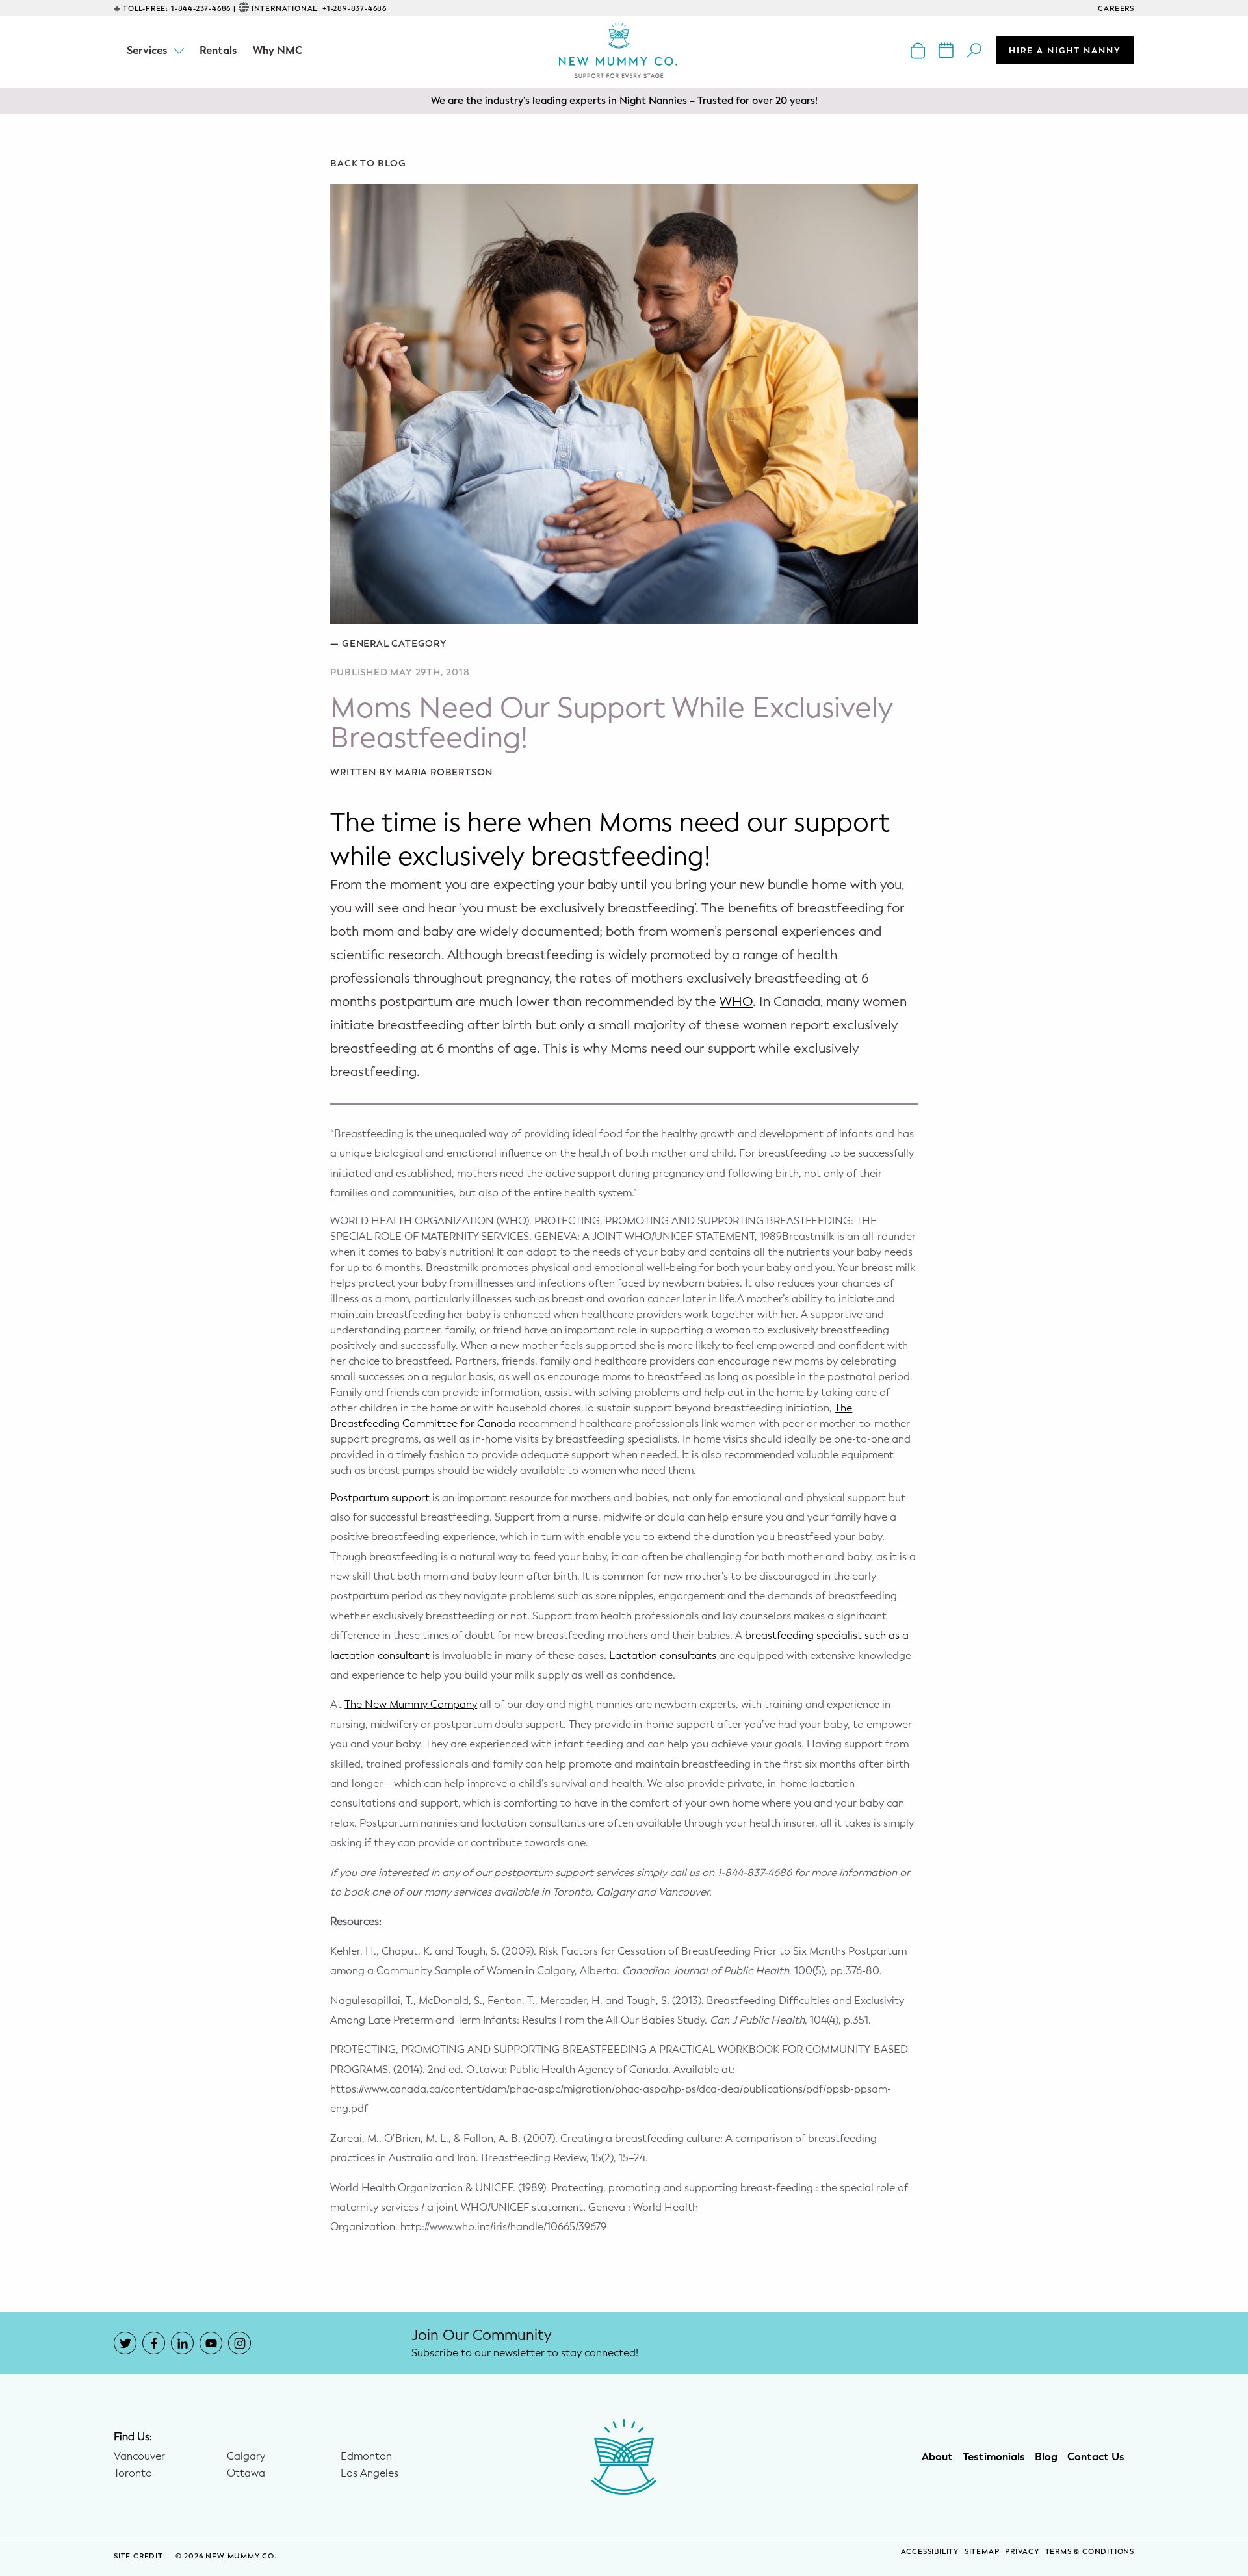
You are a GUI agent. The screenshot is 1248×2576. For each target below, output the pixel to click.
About (937, 2457)
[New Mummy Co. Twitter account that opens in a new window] (125, 2343)
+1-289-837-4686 (355, 9)
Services (147, 50)
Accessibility (930, 2552)
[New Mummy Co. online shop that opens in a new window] (919, 50)
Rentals (218, 50)
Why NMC (278, 50)
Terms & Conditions (1090, 2552)
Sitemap (982, 2552)
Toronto (133, 2473)
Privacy (1022, 2552)
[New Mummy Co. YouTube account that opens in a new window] (211, 2343)
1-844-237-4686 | (203, 9)
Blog (1046, 2457)
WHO (736, 1002)
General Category (395, 644)
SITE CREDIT (140, 2556)
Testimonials (994, 2457)
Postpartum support (380, 1498)
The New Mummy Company (411, 1704)
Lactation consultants (663, 1655)
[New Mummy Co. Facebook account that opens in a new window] (154, 2343)
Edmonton (366, 2456)
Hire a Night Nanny (1065, 50)
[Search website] (975, 50)
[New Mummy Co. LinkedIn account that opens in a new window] (182, 2343)
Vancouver (139, 2456)
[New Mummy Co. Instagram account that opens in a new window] (240, 2343)
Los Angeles (370, 2473)
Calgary (246, 2456)
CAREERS (1116, 9)
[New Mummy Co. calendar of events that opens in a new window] (947, 50)
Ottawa (246, 2473)
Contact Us (1096, 2457)
